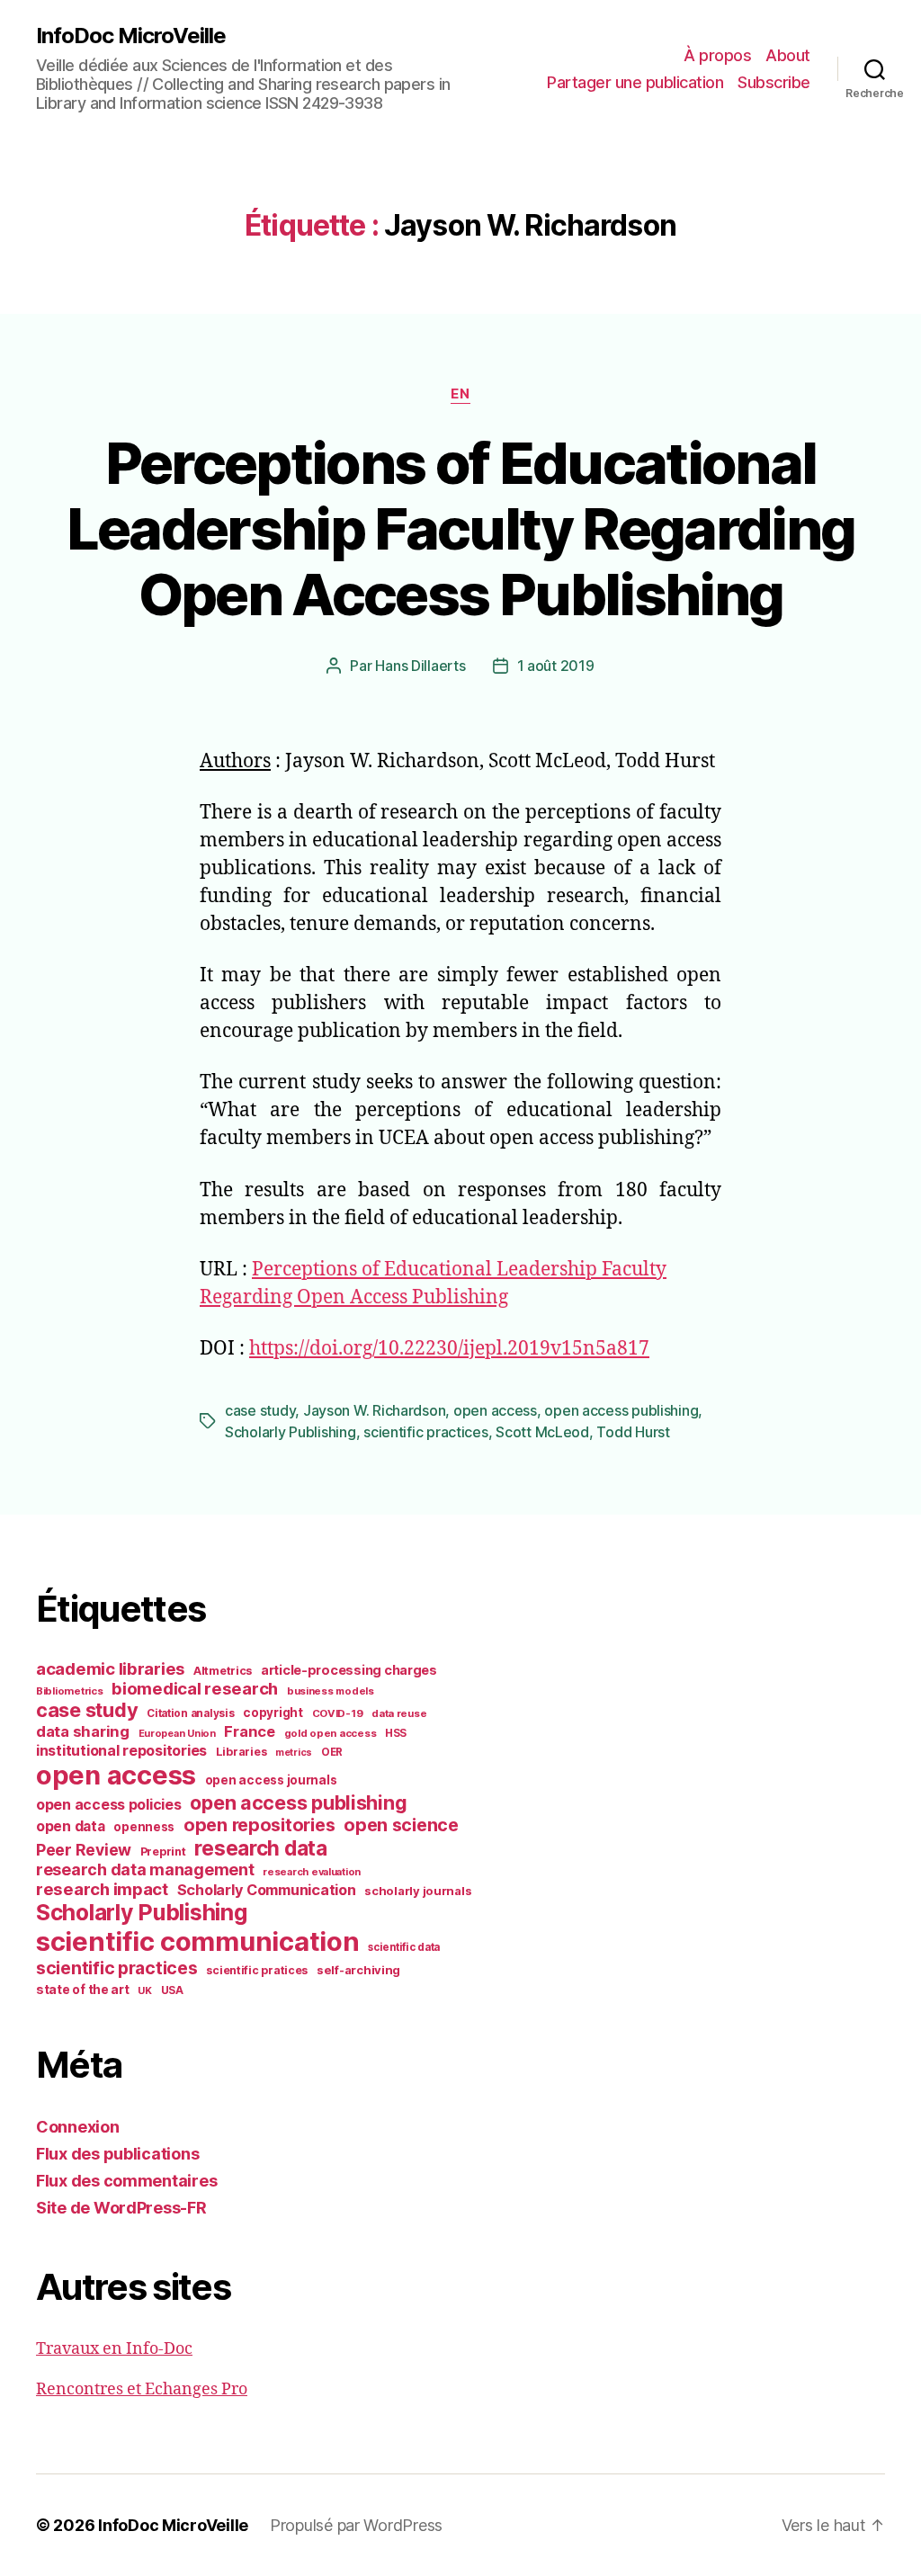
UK (144, 1990)
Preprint (163, 1851)
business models (331, 1691)
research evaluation (312, 1872)
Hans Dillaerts (420, 666)
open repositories (259, 1825)
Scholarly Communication (267, 1890)
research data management (145, 1869)
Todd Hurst (633, 1432)
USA (172, 1990)
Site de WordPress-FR (121, 2208)
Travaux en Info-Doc (114, 2349)
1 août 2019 (556, 666)
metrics (294, 1753)
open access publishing (621, 1410)
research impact (102, 1889)
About (788, 55)
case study (260, 1410)
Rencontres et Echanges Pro (142, 2389)
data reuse (399, 1713)
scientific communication (198, 1941)
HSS (396, 1733)
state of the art (83, 1990)
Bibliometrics (70, 1691)
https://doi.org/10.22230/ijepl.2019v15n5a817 (449, 1349)
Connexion (78, 2127)
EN (460, 394)
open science (401, 1825)
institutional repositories (121, 1750)
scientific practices (426, 1432)
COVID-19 (338, 1713)
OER (332, 1752)
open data (71, 1826)
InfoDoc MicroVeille (131, 36)
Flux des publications (117, 2154)
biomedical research (195, 1688)
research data (261, 1848)
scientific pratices (257, 1970)
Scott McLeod (542, 1432)
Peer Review (84, 1850)
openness (144, 1827)
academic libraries (110, 1668)
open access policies (109, 1804)
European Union (177, 1733)
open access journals (271, 1780)
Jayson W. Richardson (375, 1410)
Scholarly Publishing (291, 1432)
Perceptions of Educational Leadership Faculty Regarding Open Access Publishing (461, 528)
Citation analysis (190, 1713)
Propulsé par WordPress (356, 2525)
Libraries (241, 1752)
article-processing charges (349, 1670)
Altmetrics (223, 1671)
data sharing (83, 1731)
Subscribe (774, 82)
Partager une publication (635, 82)
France (249, 1731)
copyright (273, 1713)
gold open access (331, 1733)
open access (495, 1410)
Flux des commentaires (126, 2181)
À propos (717, 55)
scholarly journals (418, 1891)
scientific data (404, 1947)
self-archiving (358, 1970)
